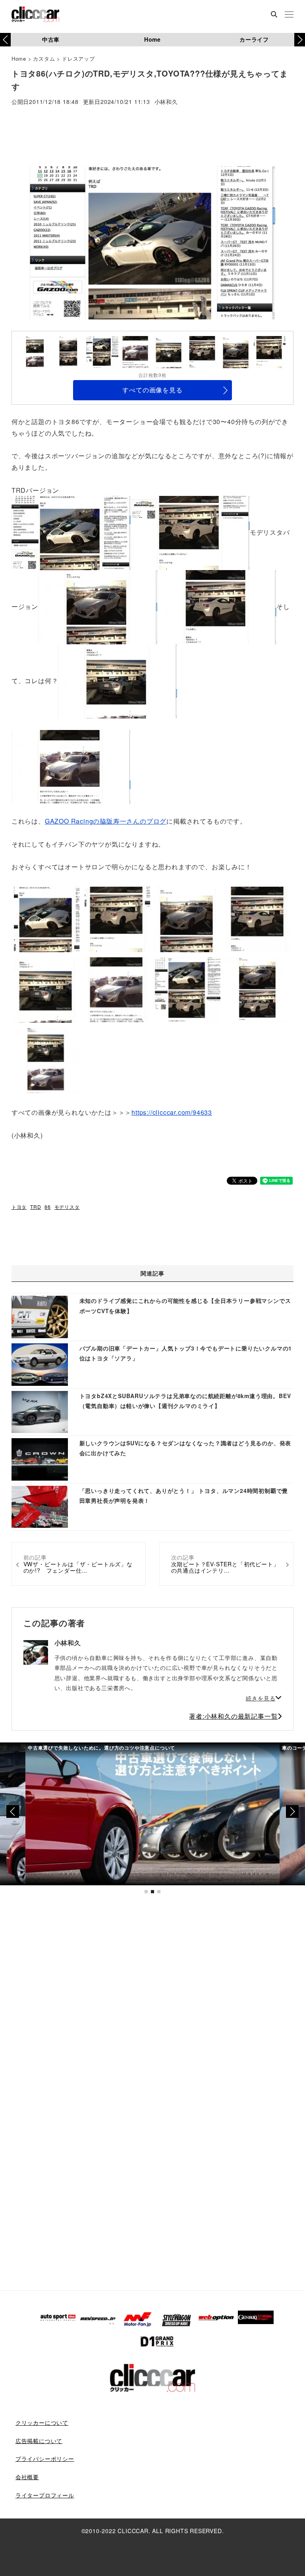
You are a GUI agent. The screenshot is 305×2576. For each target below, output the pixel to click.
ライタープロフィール (45, 2495)
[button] (300, 40)
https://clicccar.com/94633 (172, 1112)
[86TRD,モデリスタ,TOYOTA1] (71, 532)
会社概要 (27, 2477)
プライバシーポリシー (45, 2459)
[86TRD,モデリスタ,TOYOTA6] (71, 766)
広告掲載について (39, 2441)
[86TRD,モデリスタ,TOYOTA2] (190, 532)
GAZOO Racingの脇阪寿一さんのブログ (106, 821)
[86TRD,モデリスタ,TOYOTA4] (217, 606)
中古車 (51, 39)
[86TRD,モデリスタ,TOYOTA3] (98, 606)
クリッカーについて (42, 2422)
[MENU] (289, 15)
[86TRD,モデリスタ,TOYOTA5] (118, 681)
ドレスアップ (78, 59)
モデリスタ (67, 1207)
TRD (36, 1207)
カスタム (44, 59)
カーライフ (254, 39)
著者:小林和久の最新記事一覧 (233, 1716)
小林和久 (166, 102)
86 (48, 1207)
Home (152, 39)
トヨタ (19, 1207)
